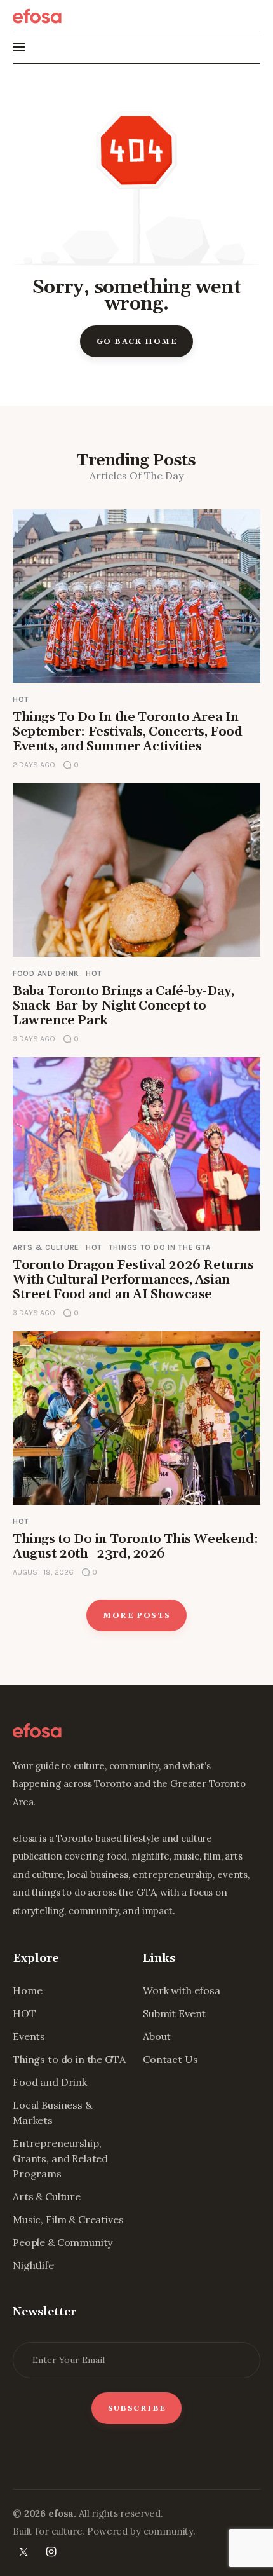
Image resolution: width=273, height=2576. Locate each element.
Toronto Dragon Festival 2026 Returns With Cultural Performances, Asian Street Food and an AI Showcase (133, 1280)
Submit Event (174, 2013)
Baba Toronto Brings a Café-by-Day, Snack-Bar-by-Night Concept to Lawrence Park (123, 1006)
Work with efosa (182, 1990)
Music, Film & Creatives (68, 2219)
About (157, 2036)
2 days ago (34, 765)
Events (29, 2036)
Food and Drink (46, 973)
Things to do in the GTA (160, 1247)
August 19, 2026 (43, 1572)
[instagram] (51, 2552)
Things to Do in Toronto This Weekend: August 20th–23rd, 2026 (135, 1546)
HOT (21, 699)
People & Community (63, 2242)
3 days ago (34, 1039)
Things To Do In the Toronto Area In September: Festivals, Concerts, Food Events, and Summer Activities (128, 732)
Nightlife (33, 2265)
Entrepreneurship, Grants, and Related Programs (60, 2158)
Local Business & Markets (52, 2113)
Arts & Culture (46, 1247)
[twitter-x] (23, 2552)
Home (27, 1990)
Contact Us (170, 2059)
